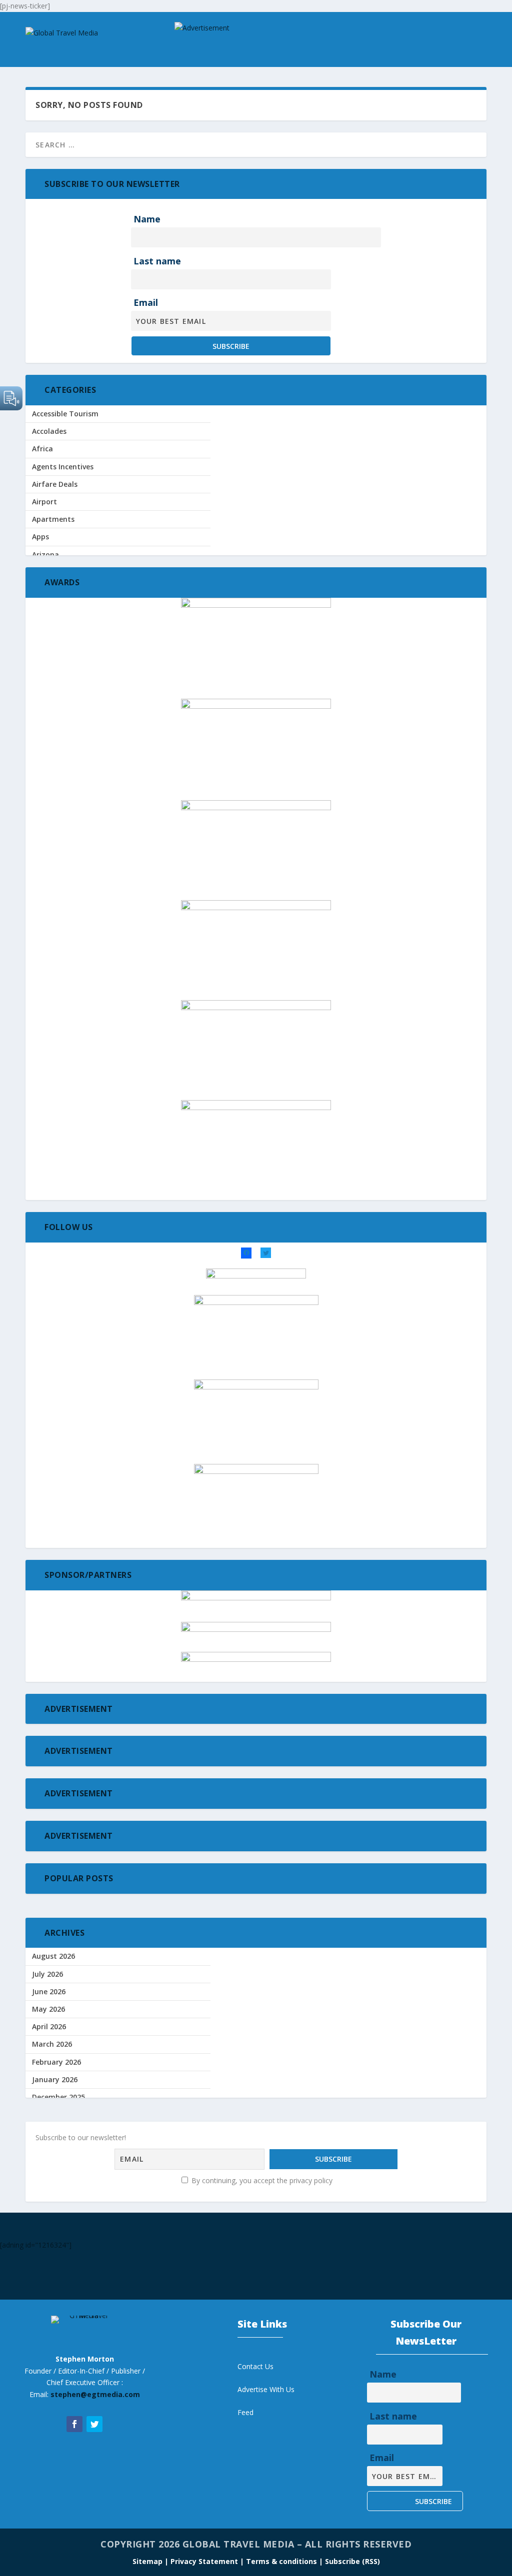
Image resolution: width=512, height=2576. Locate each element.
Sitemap (148, 2561)
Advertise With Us (266, 2389)
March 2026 (52, 2044)
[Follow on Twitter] (94, 2424)
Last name (157, 261)
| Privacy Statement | (204, 2561)
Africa (42, 449)
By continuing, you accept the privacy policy (261, 2180)
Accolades (49, 431)
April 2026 (49, 2026)
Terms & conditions (282, 2561)
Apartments (53, 519)
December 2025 (58, 2097)
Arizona (45, 555)
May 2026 (48, 2009)
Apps (40, 537)
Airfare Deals (55, 484)
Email (146, 302)
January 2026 (55, 2079)
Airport (44, 502)
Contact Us (255, 2366)
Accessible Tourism (65, 414)
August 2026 (53, 1956)
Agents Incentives (63, 467)
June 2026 (49, 1991)
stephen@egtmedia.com (95, 2394)
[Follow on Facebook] (74, 2424)
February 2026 (56, 2062)
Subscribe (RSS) (352, 2561)
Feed (245, 2412)
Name (147, 219)
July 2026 (47, 1974)
